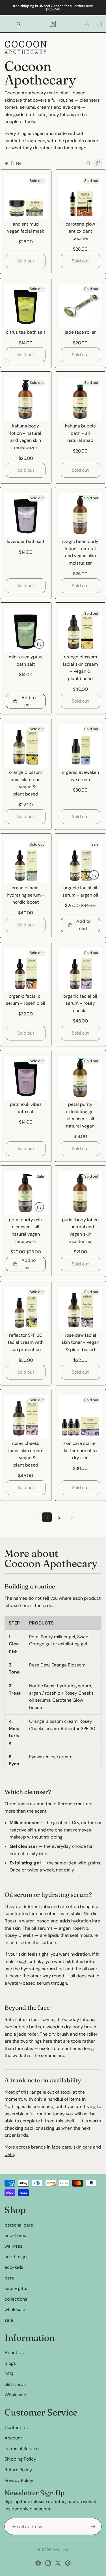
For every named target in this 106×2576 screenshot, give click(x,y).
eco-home (15, 2235)
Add (44, 644)
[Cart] (99, 24)
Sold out (26, 261)
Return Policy (18, 2470)
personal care (19, 2225)
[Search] (19, 24)
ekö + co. (61, 2550)
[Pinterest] (68, 2563)
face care (61, 2147)
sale (9, 2320)
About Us (14, 2353)
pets (9, 2278)
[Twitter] (58, 2563)
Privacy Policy (19, 2480)
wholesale (15, 2309)
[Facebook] (38, 2563)
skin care (83, 2147)
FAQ (9, 2374)
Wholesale (15, 2395)
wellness (13, 2246)
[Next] (72, 1517)
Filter (16, 163)
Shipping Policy (20, 2459)
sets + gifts (16, 2288)
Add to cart (29, 701)
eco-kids (14, 2267)
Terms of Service (22, 2448)
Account (13, 2438)
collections (16, 2299)
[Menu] (7, 24)
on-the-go (16, 2257)
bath (9, 2154)
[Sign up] (93, 2526)
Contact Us (16, 2427)
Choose (44, 1207)
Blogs (10, 2363)
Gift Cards (15, 2384)
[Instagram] (48, 2563)
